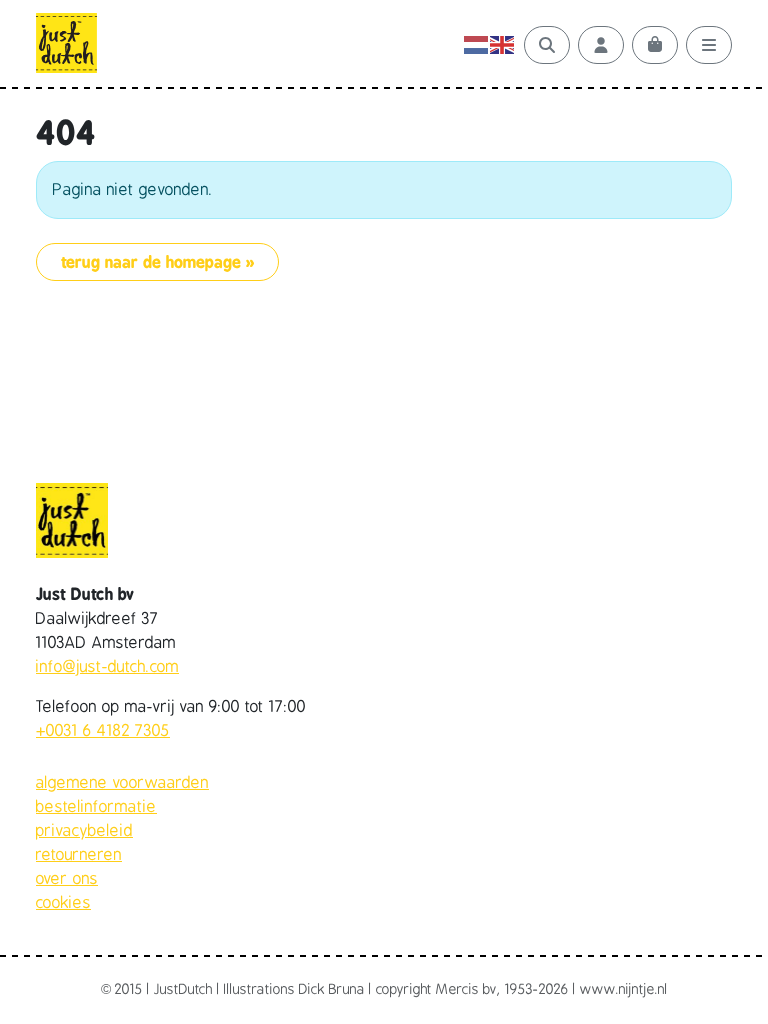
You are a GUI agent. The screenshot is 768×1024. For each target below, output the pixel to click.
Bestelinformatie (96, 807)
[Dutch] (477, 45)
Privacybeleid (84, 831)
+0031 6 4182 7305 (103, 731)
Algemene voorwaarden (122, 783)
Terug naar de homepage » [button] (157, 262)
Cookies (63, 903)
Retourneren (79, 855)
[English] (503, 45)
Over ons (67, 879)
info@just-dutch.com (107, 667)
